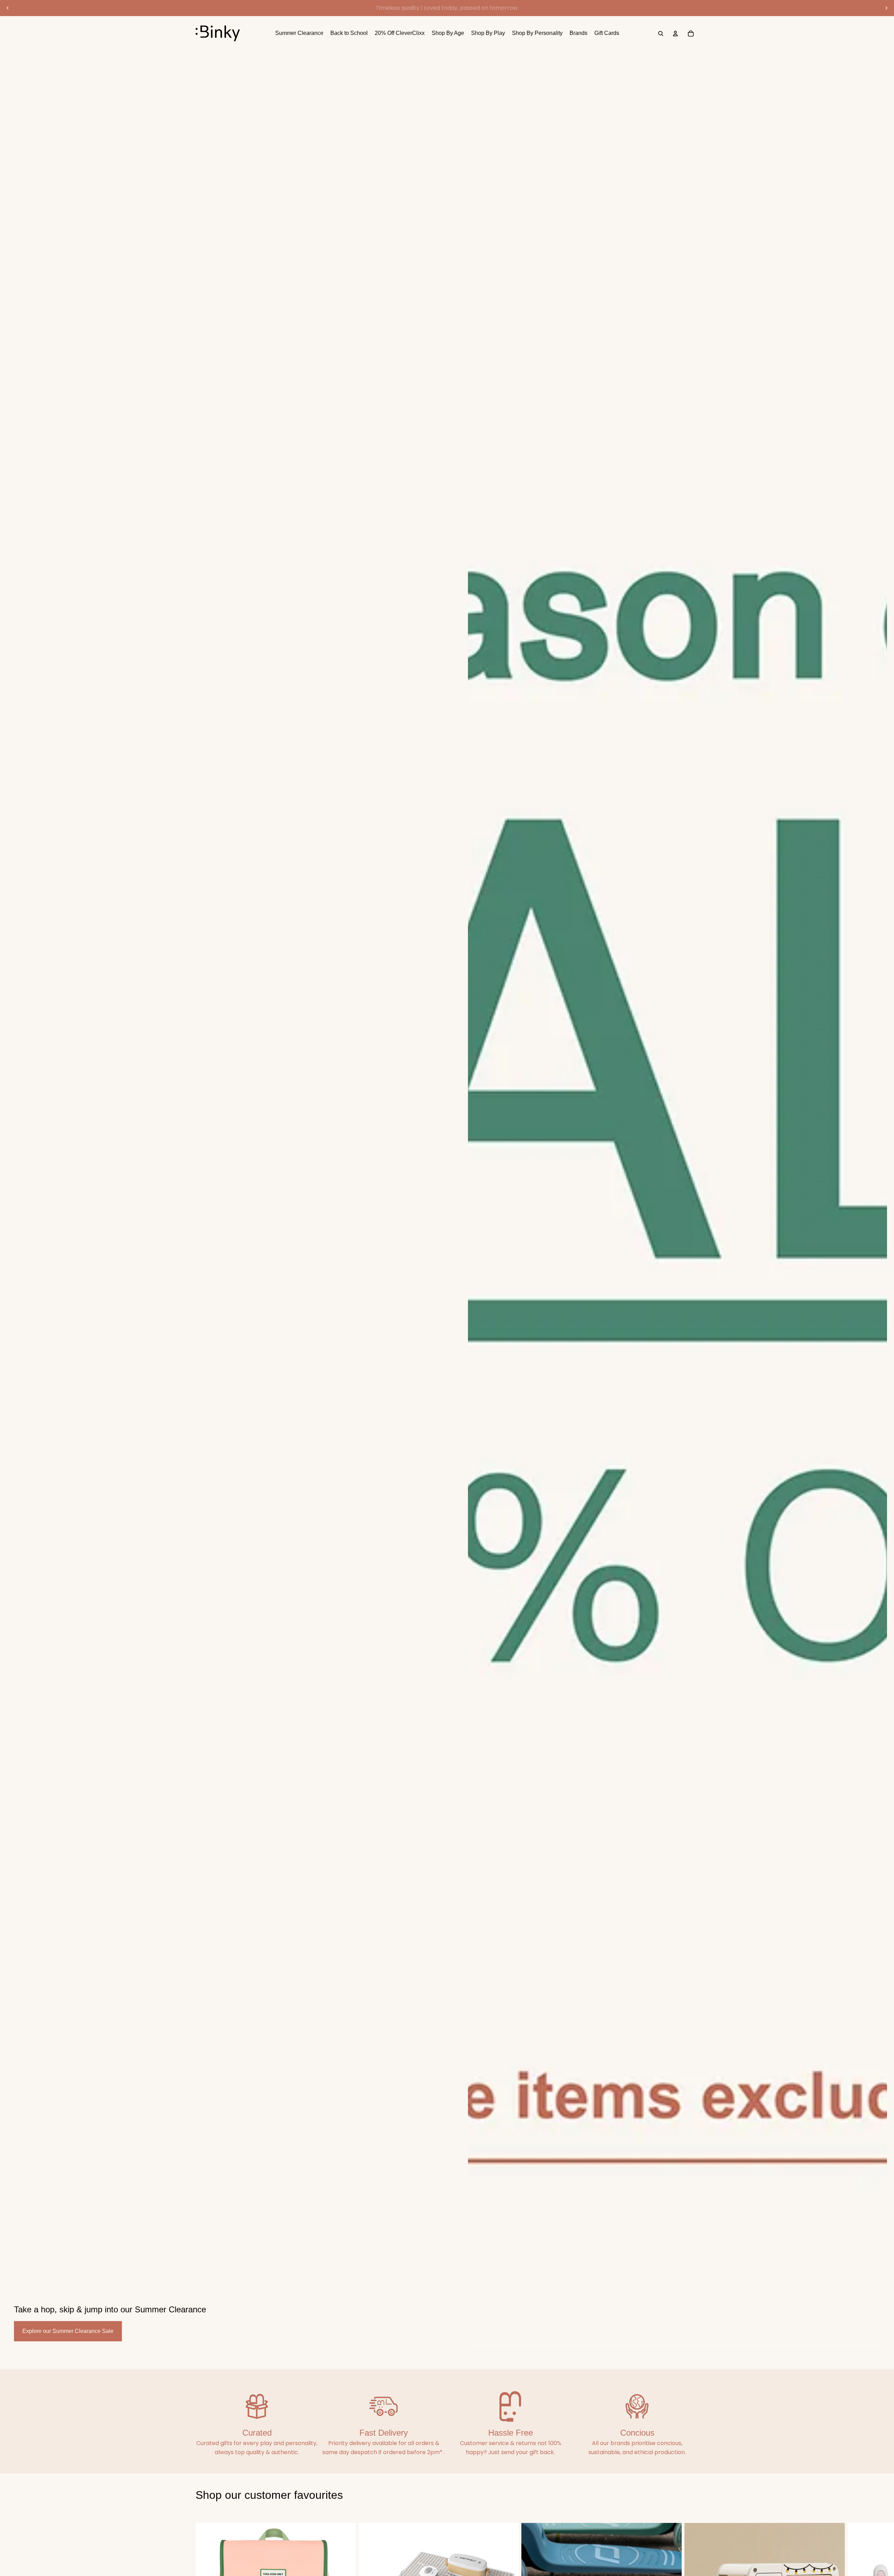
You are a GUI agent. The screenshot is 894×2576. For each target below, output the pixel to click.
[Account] (675, 34)
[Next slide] (886, 8)
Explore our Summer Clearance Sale (68, 2331)
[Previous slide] (8, 8)
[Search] (661, 34)
